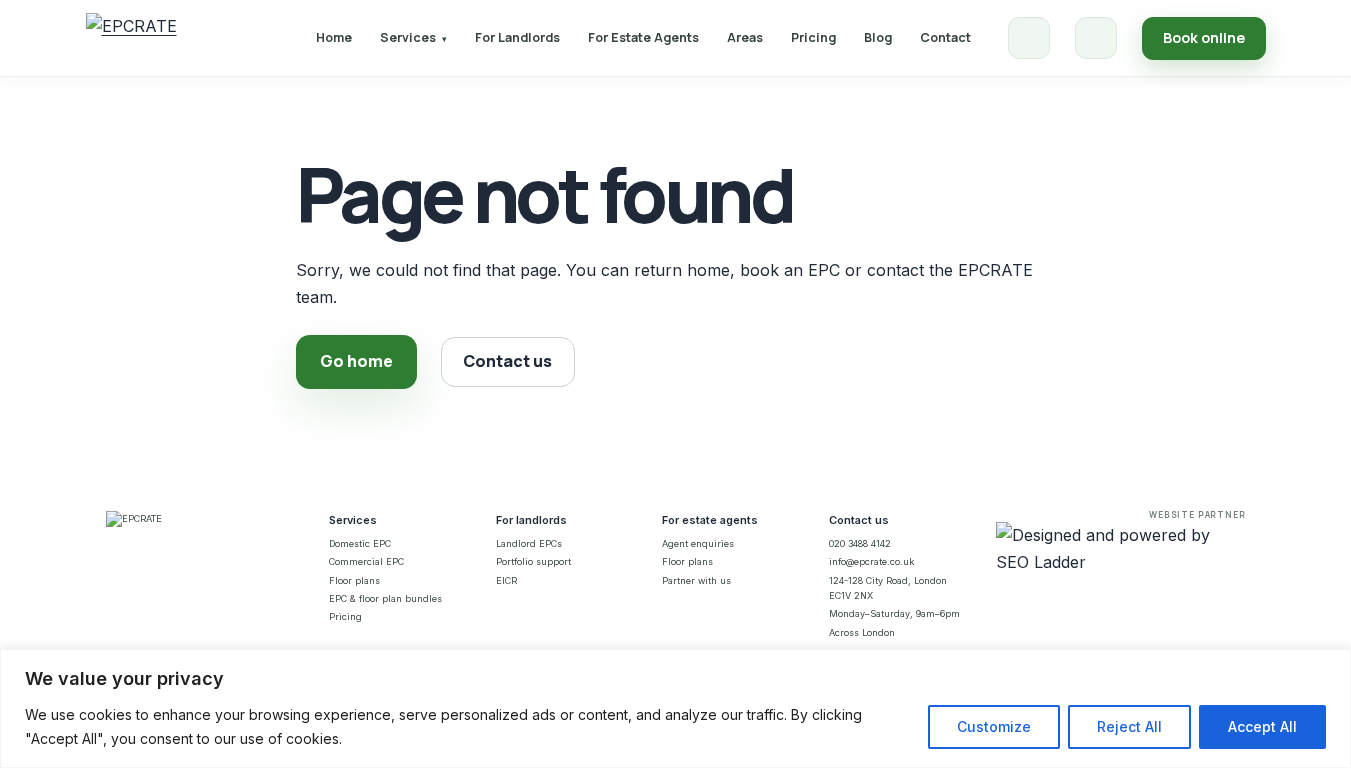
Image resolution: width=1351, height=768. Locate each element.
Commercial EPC (366, 561)
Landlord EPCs (529, 543)
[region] (675, 708)
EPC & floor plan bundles (385, 598)
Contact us (507, 361)
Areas (745, 37)
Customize (994, 726)
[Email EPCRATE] (1096, 38)
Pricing (813, 37)
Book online (1204, 37)
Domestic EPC (360, 543)
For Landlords (517, 37)
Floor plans (354, 580)
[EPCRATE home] (131, 38)
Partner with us (696, 580)
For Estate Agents (643, 37)
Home (334, 37)
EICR (506, 580)
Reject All (1129, 726)
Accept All (1262, 726)
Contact (945, 37)
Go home (356, 361)
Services (413, 37)
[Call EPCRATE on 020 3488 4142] (1029, 38)
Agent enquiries (698, 543)
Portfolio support (533, 561)
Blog (878, 37)
